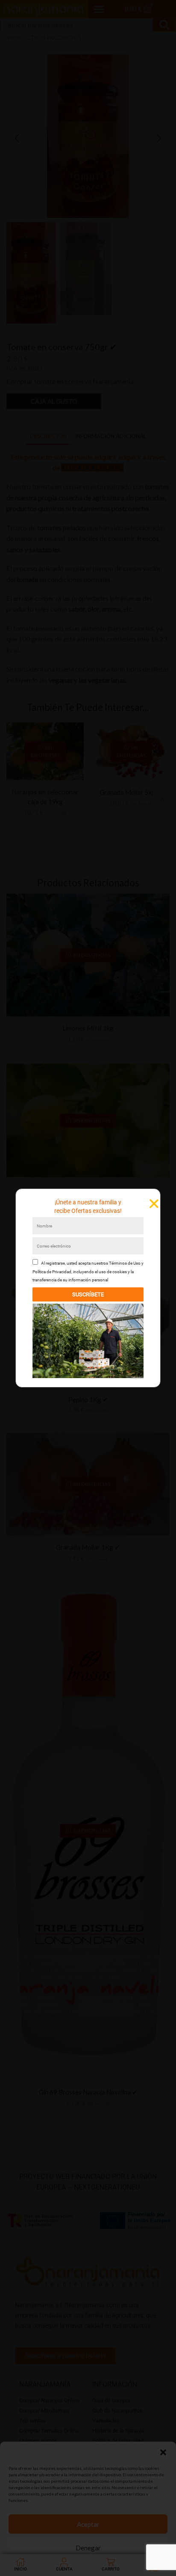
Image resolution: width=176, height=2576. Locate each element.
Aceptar (88, 2524)
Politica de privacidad (106, 2566)
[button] (163, 2452)
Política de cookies (63, 2566)
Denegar (88, 2548)
